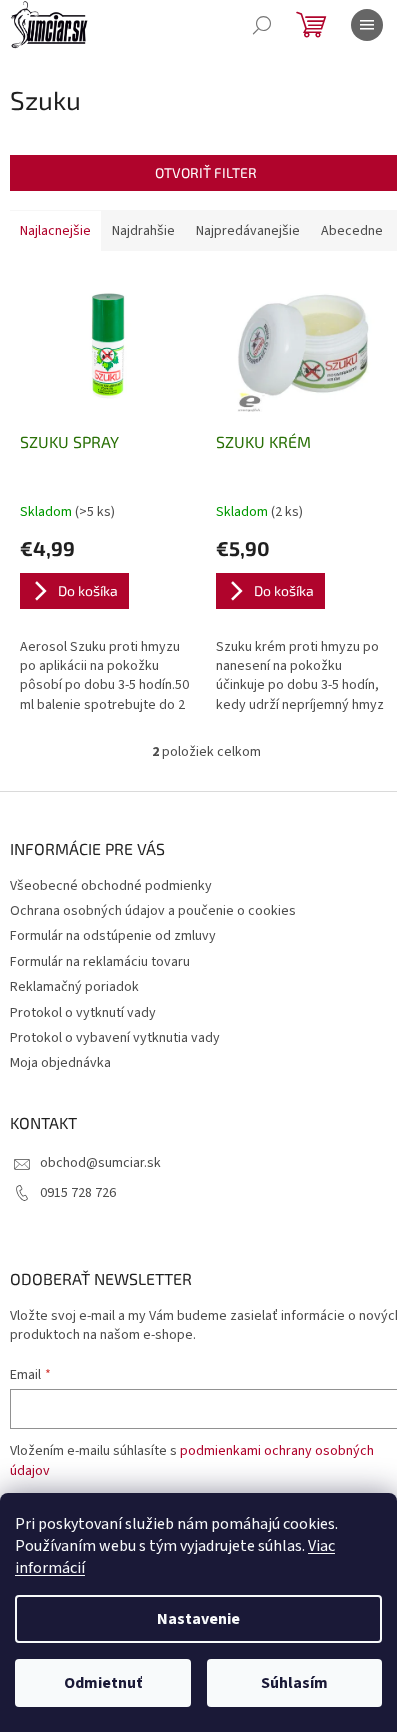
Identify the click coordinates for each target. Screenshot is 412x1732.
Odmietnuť (103, 1683)
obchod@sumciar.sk (100, 1163)
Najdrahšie (143, 231)
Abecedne (352, 231)
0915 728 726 (78, 1193)
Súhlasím (294, 1683)
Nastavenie (198, 1619)
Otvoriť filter (206, 172)
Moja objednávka (60, 1063)
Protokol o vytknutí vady (83, 1013)
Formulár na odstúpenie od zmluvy (113, 936)
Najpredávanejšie (248, 231)
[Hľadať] (262, 25)
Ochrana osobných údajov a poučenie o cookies (153, 911)
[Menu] (367, 25)
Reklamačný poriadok (74, 987)
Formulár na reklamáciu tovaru (100, 962)
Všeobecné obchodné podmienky (111, 886)
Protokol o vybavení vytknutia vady (115, 1038)
